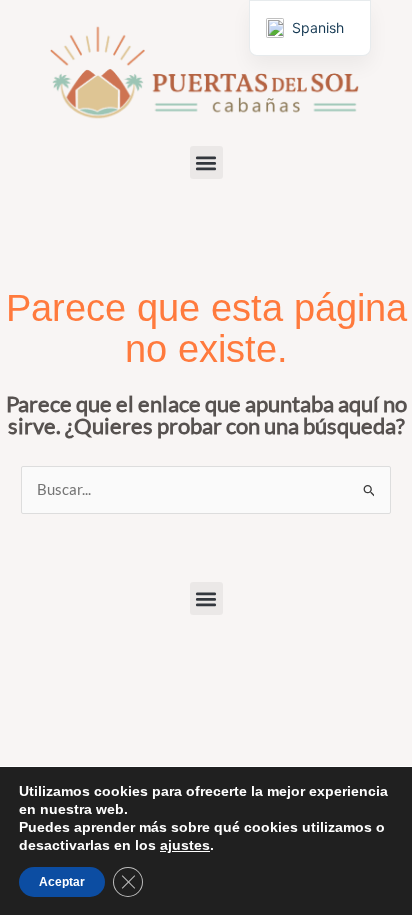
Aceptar (62, 882)
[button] (206, 162)
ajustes (185, 845)
